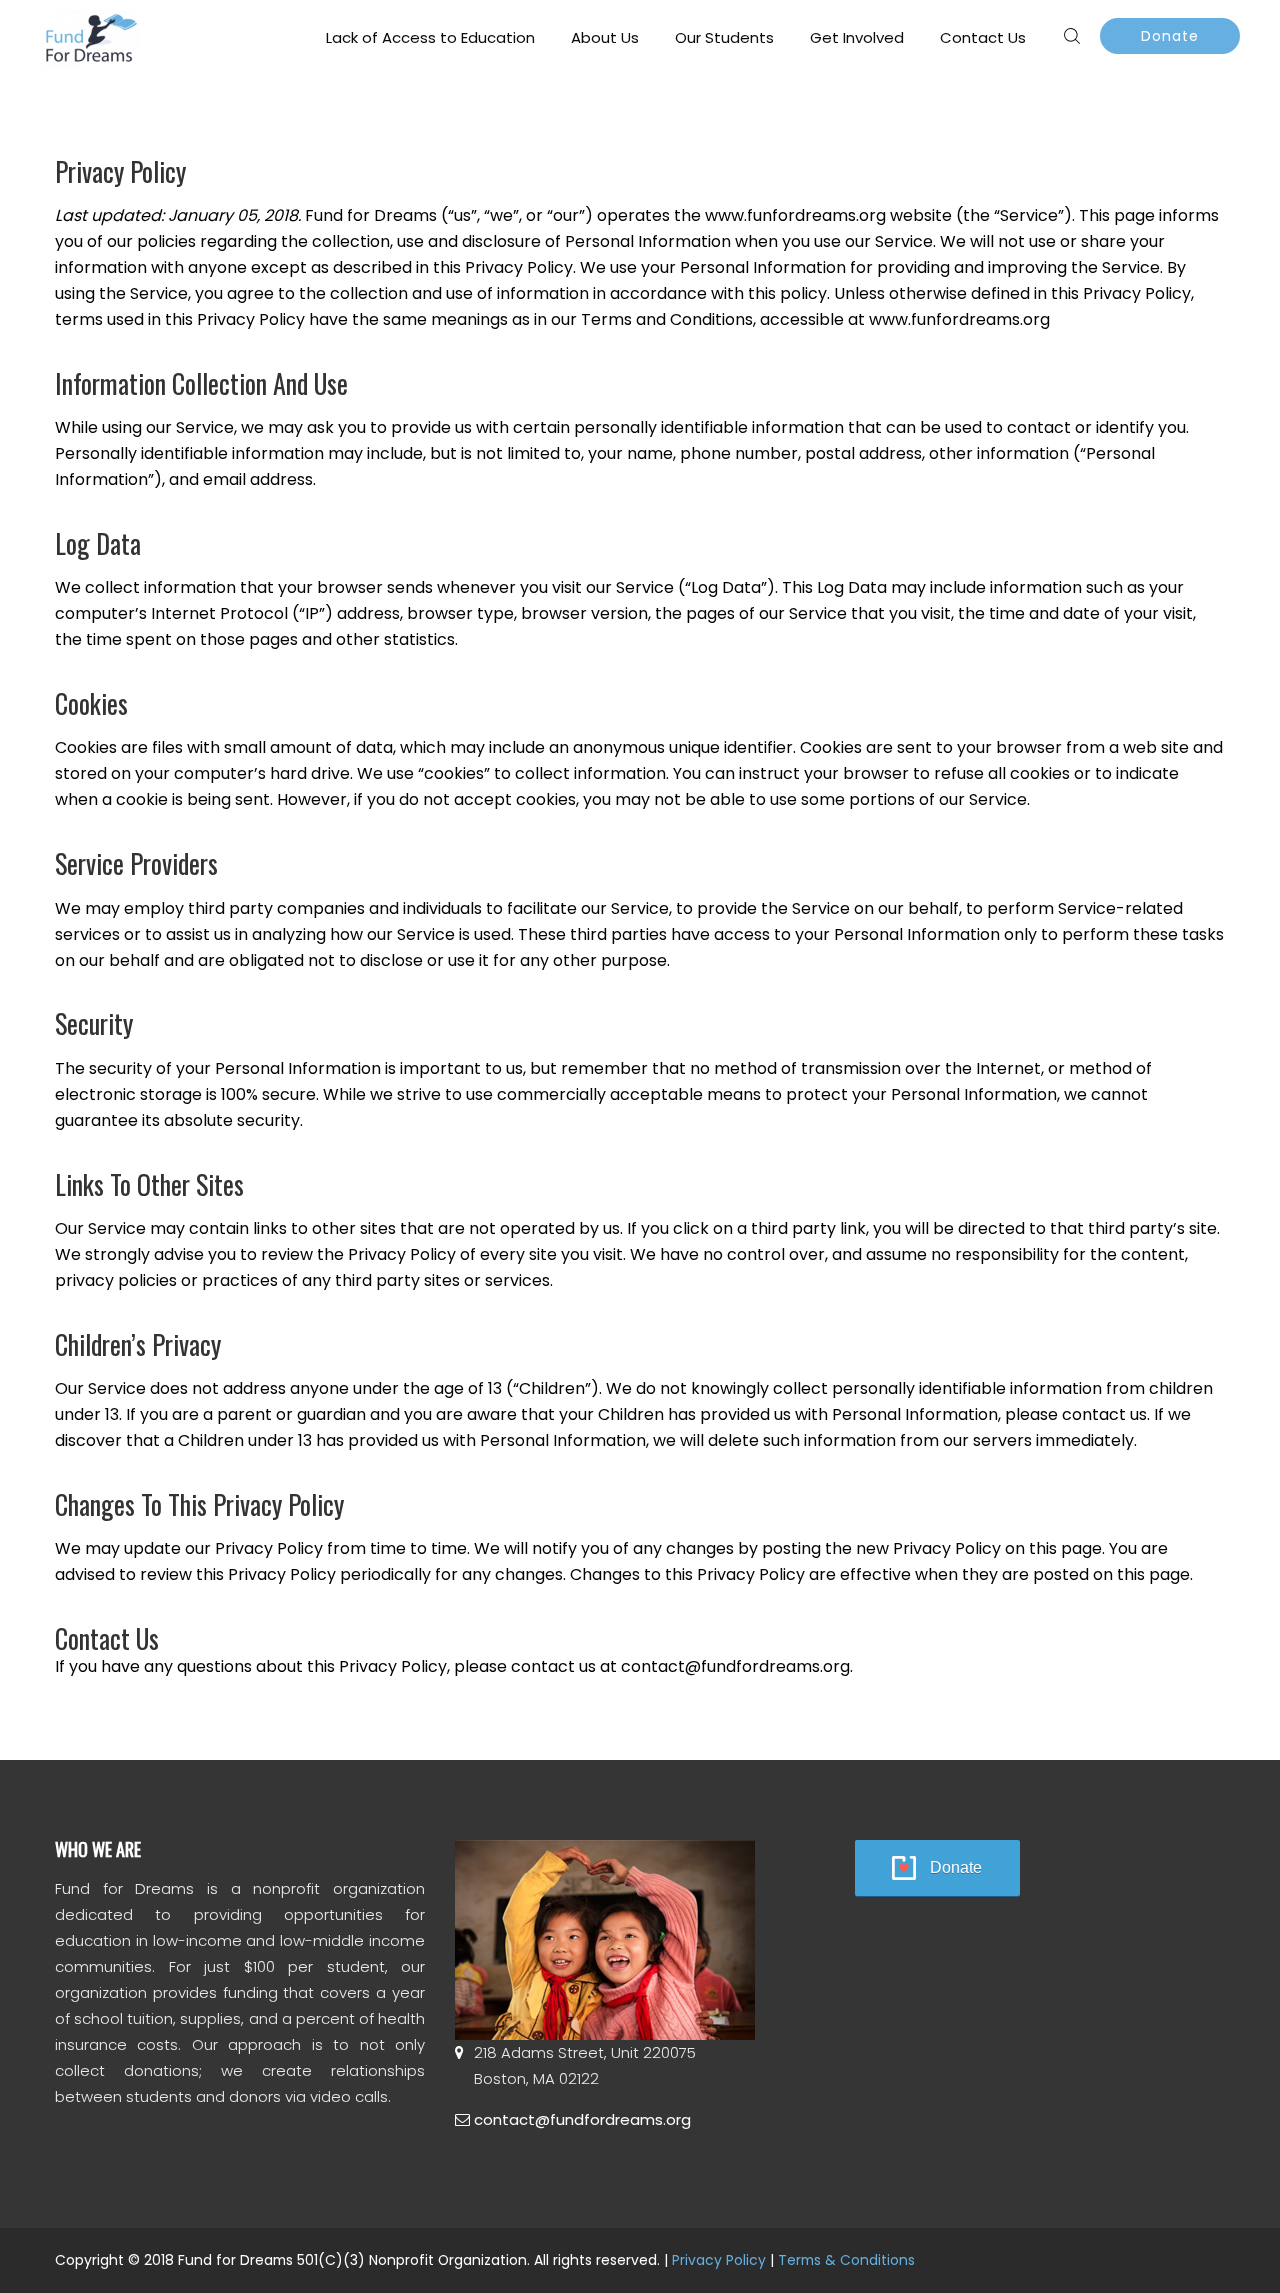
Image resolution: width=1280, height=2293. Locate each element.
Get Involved (857, 37)
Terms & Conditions (846, 2260)
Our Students (724, 37)
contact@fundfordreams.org (582, 2119)
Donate (1170, 36)
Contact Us (983, 37)
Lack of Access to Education (430, 37)
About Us (605, 37)
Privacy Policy (719, 2260)
